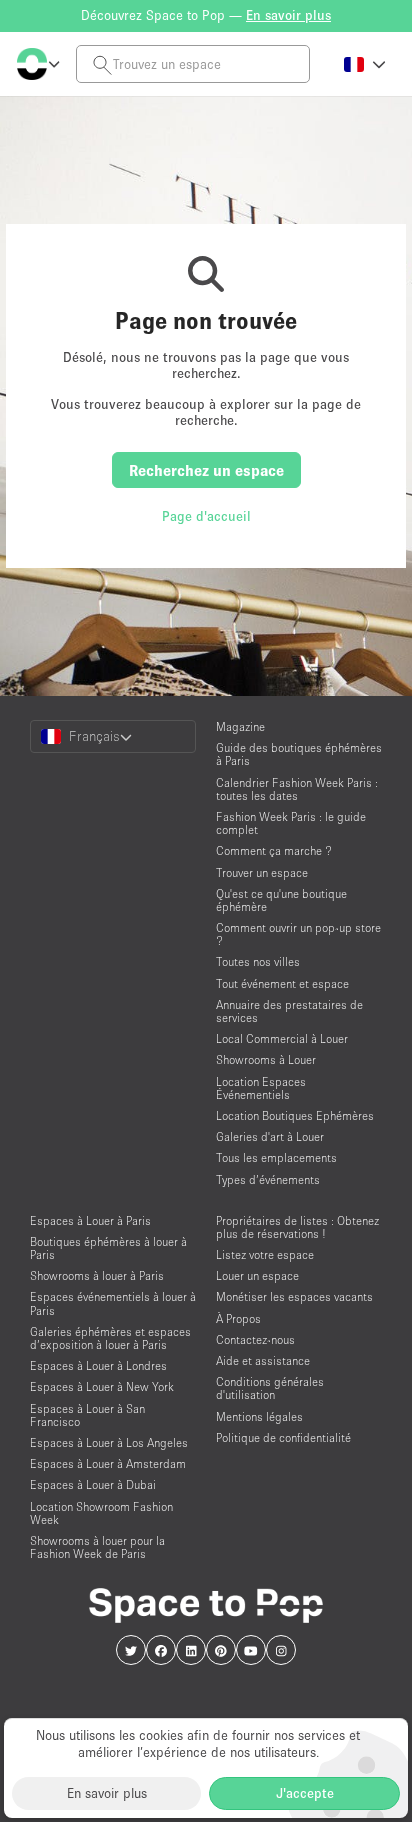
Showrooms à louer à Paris (97, 1275)
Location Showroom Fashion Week (101, 1513)
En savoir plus (107, 1793)
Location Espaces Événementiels (261, 1088)
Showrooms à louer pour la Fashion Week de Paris (97, 1547)
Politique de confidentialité (283, 1437)
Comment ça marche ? (274, 850)
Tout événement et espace (282, 983)
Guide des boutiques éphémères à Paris (299, 754)
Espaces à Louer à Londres (98, 1365)
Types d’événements (268, 1179)
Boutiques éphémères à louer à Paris (108, 1248)
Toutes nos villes (258, 961)
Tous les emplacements (276, 1157)
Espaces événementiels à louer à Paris (113, 1303)
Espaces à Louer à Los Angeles (109, 1442)
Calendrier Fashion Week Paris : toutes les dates (297, 789)
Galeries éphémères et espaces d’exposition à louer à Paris (110, 1338)
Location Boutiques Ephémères (295, 1115)
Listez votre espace (265, 1254)
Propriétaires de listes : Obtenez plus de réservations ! (297, 1227)
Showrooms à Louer (266, 1059)
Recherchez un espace (206, 470)
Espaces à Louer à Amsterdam (108, 1463)
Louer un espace (257, 1275)
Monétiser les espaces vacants (294, 1296)
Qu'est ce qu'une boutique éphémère (281, 900)
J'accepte (305, 1793)
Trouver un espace (262, 872)
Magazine (240, 726)
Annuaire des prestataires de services (289, 1011)
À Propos (238, 1318)
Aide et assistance (263, 1360)
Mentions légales (259, 1416)
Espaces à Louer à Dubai (93, 1484)
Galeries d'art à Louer (270, 1136)
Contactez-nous (255, 1339)
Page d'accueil (206, 516)
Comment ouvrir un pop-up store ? (298, 934)
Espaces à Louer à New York (102, 1386)
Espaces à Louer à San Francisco (87, 1415)
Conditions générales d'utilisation (270, 1388)
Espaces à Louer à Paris (90, 1220)
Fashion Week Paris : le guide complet (291, 823)
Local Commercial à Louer (282, 1038)
